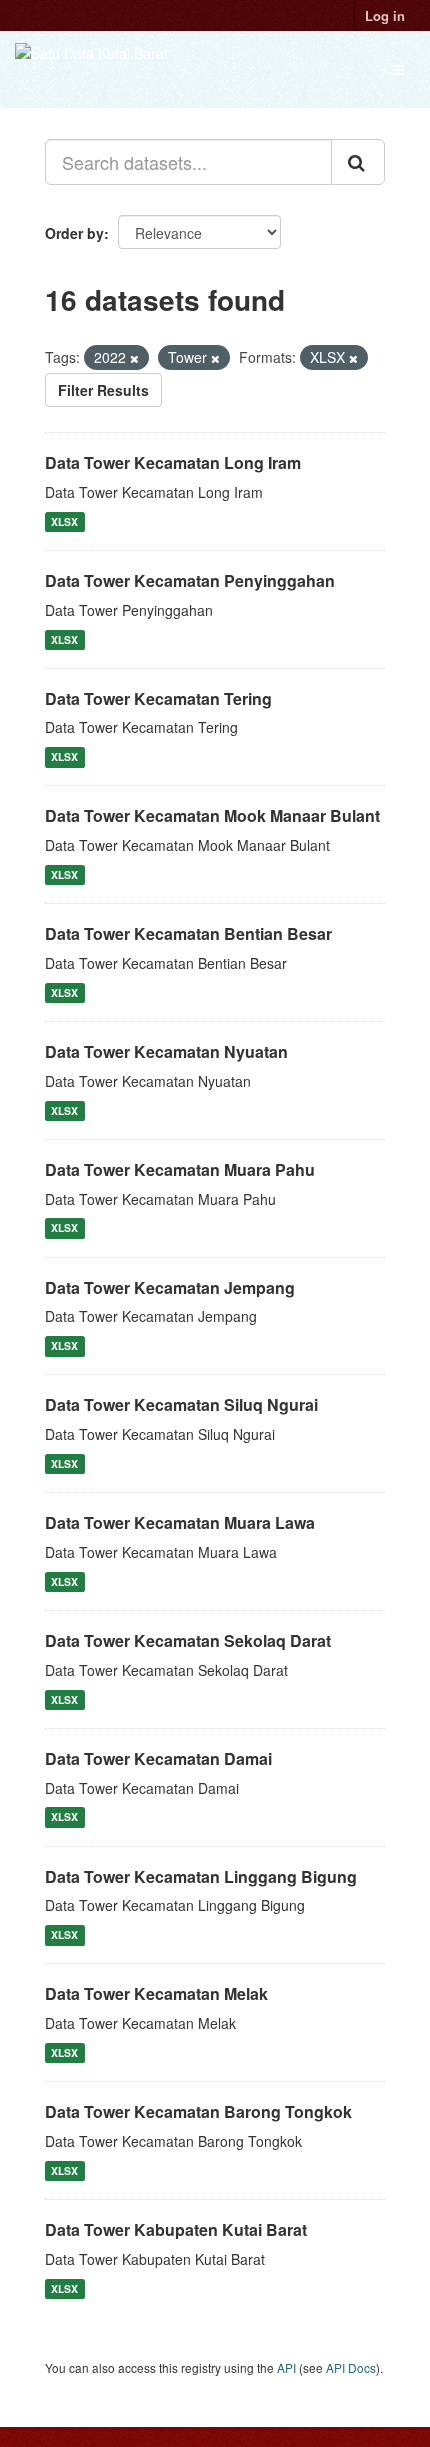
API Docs (351, 2367)
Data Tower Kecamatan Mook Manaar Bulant (212, 815)
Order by (74, 233)
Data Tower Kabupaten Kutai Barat (176, 2229)
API (286, 2367)
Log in (385, 15)
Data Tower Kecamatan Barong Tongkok (198, 2111)
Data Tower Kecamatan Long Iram (173, 462)
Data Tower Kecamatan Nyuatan (166, 1051)
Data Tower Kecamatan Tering (158, 698)
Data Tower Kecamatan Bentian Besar (188, 933)
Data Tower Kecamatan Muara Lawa (180, 1522)
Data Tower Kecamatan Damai (158, 1758)
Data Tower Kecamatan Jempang (170, 1287)
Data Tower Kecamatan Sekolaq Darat (188, 1640)
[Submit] (358, 162)
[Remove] (134, 358)
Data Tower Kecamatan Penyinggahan (190, 580)
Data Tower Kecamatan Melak (156, 1993)
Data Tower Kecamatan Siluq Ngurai (181, 1404)
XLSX (64, 521)
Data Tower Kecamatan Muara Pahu (180, 1169)
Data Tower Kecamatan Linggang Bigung (201, 1876)
